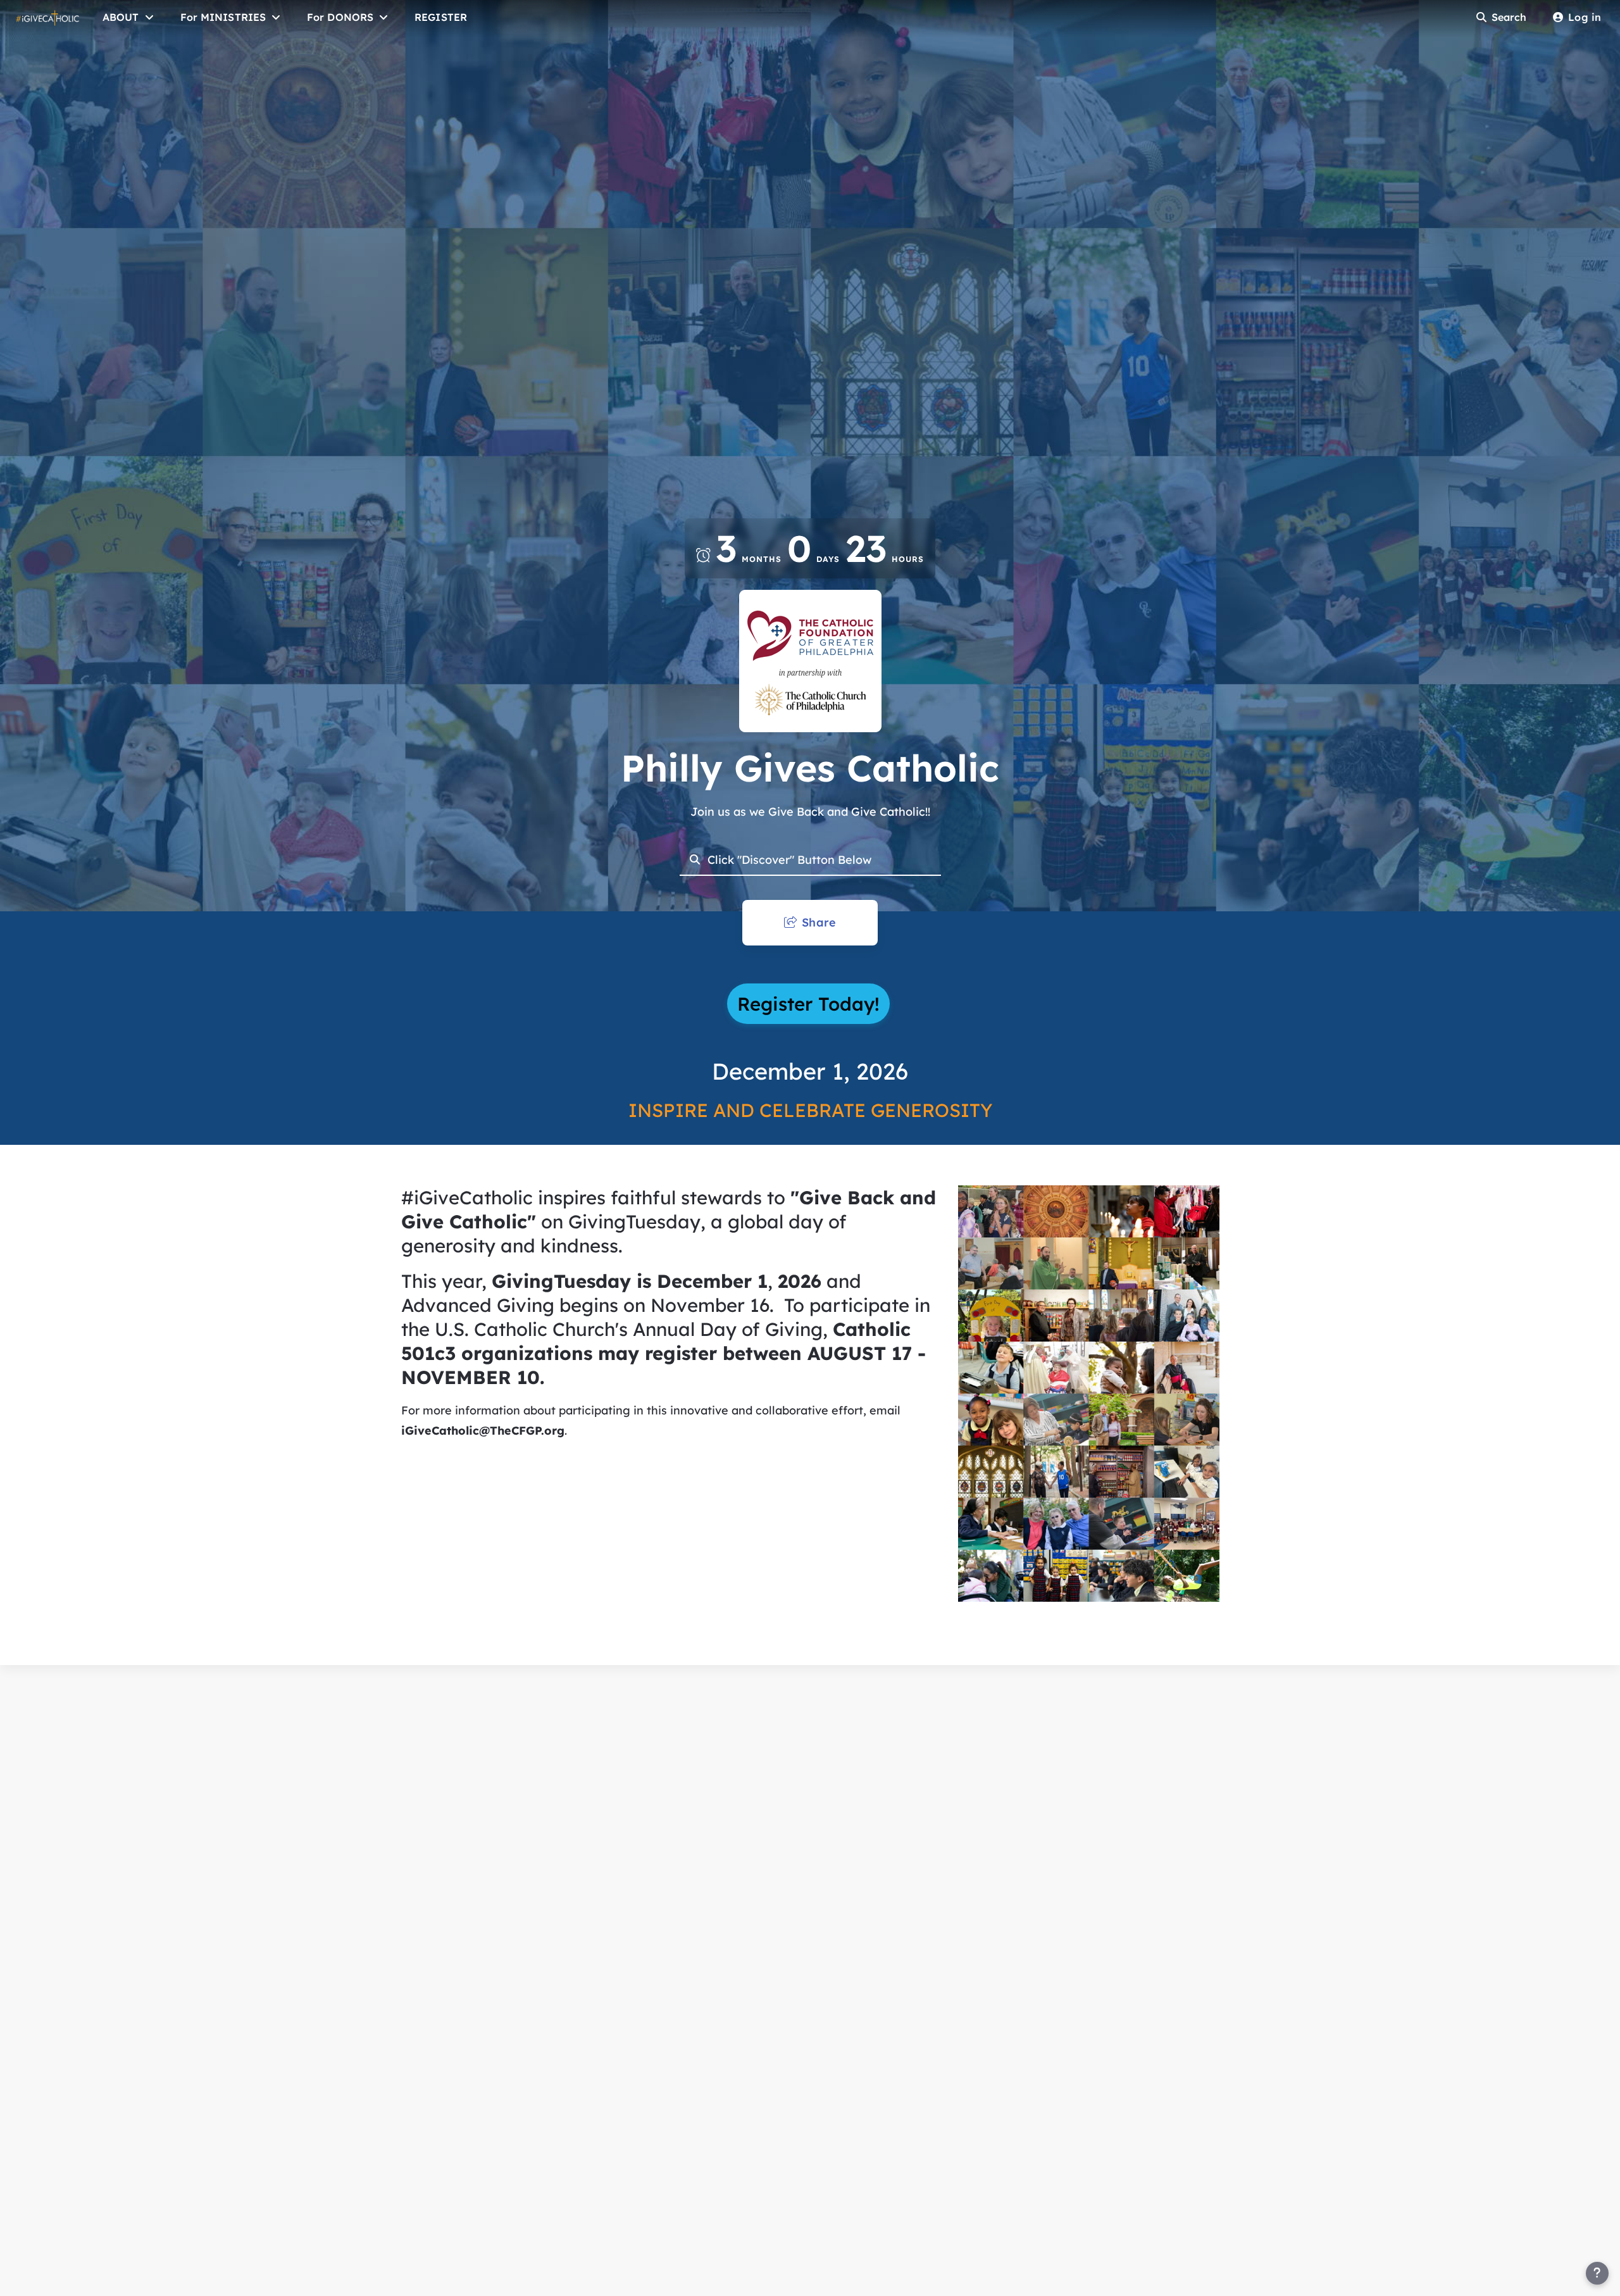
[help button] (1597, 2273)
